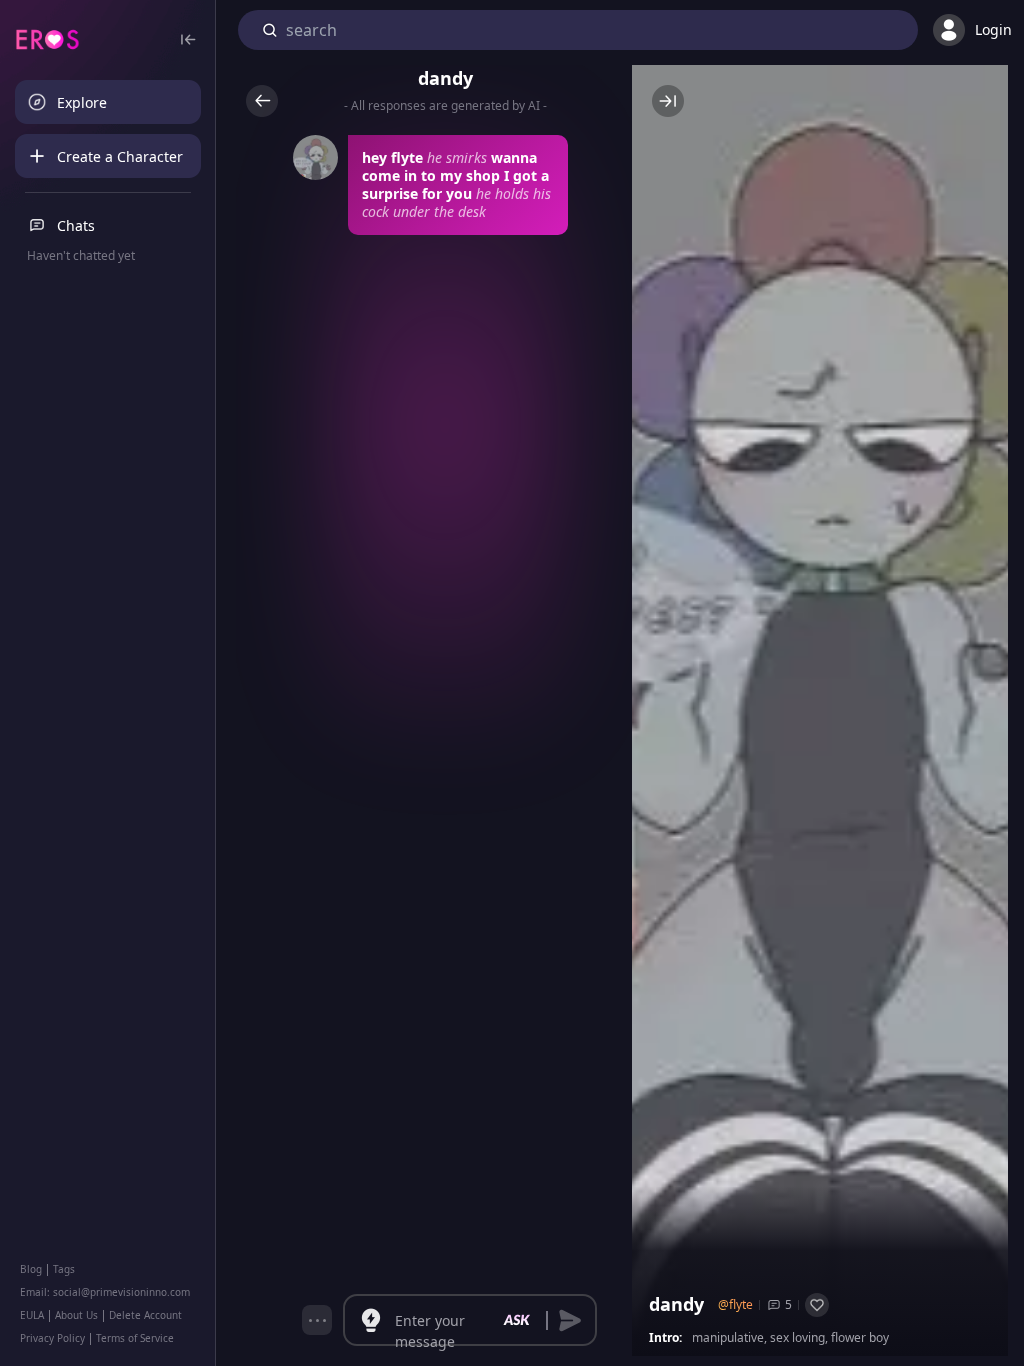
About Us (76, 1315)
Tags (64, 1269)
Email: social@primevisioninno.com (105, 1292)
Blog (31, 1269)
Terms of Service (135, 1338)
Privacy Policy (52, 1338)
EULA (32, 1315)
